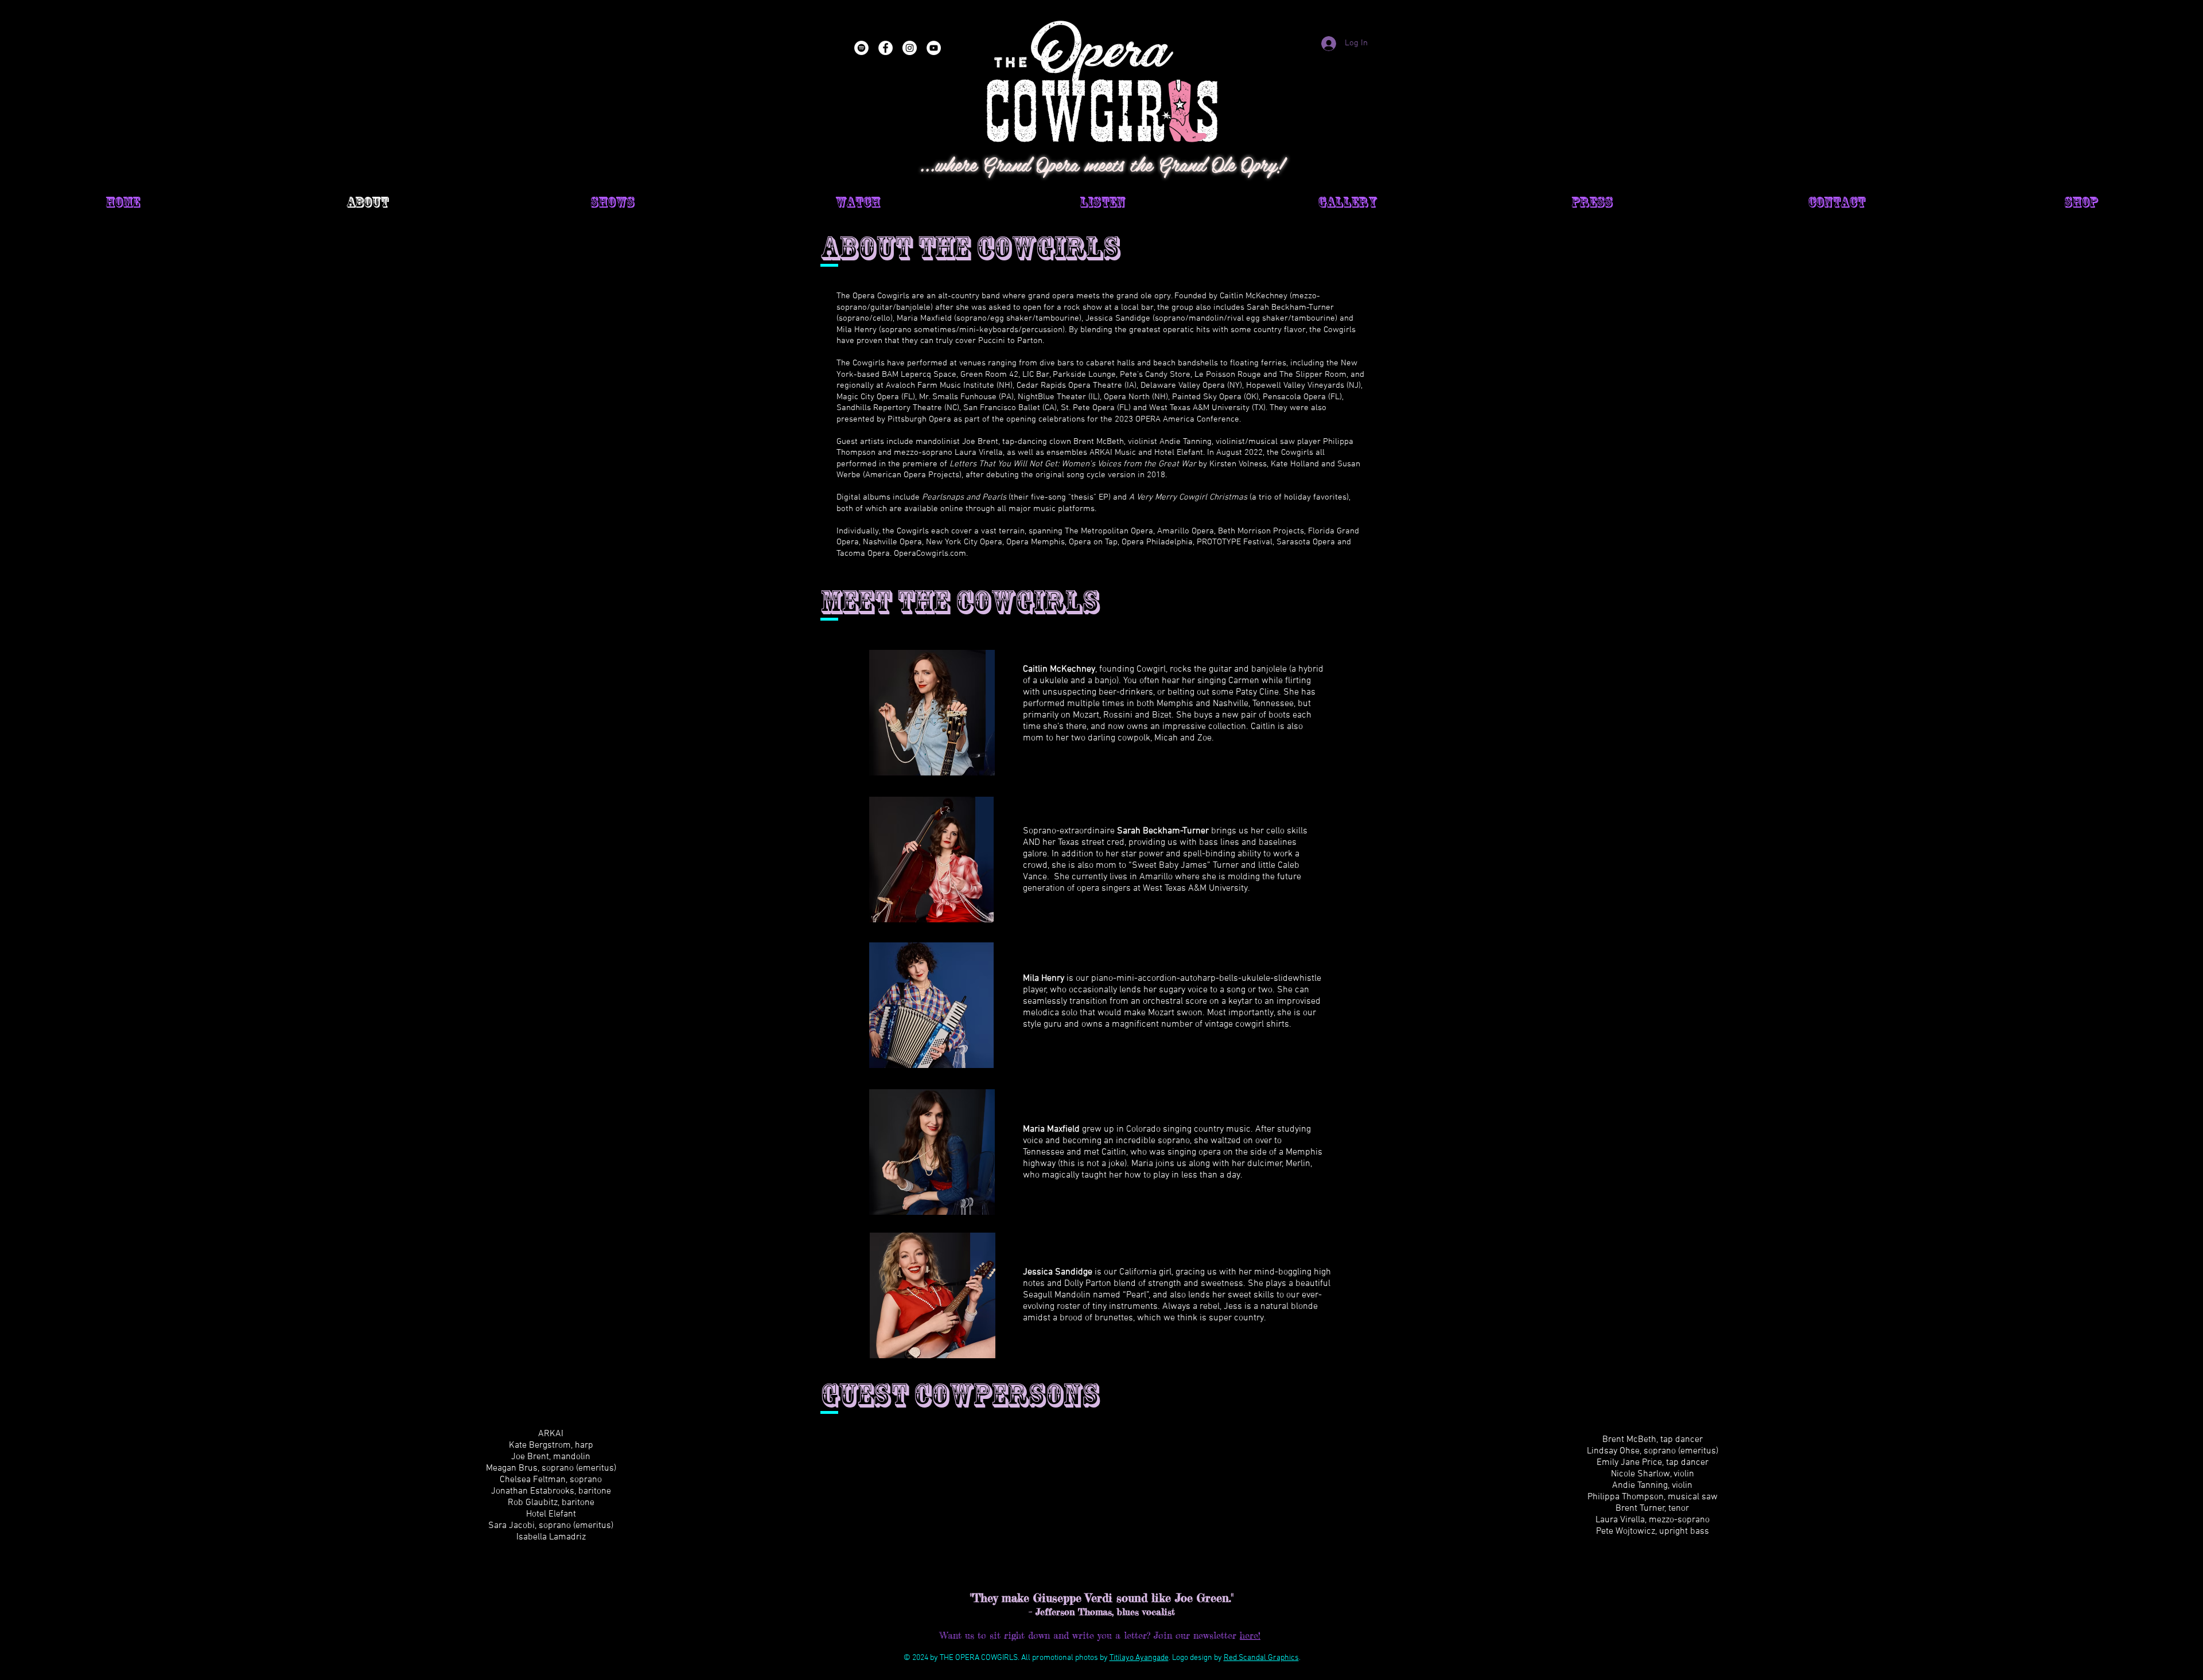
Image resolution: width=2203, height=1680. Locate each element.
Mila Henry (1044, 979)
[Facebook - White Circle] (886, 48)
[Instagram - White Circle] (910, 48)
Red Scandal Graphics (1261, 1658)
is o (1066, 1272)
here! (1250, 1635)
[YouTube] (934, 48)
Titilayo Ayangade (1139, 1658)
